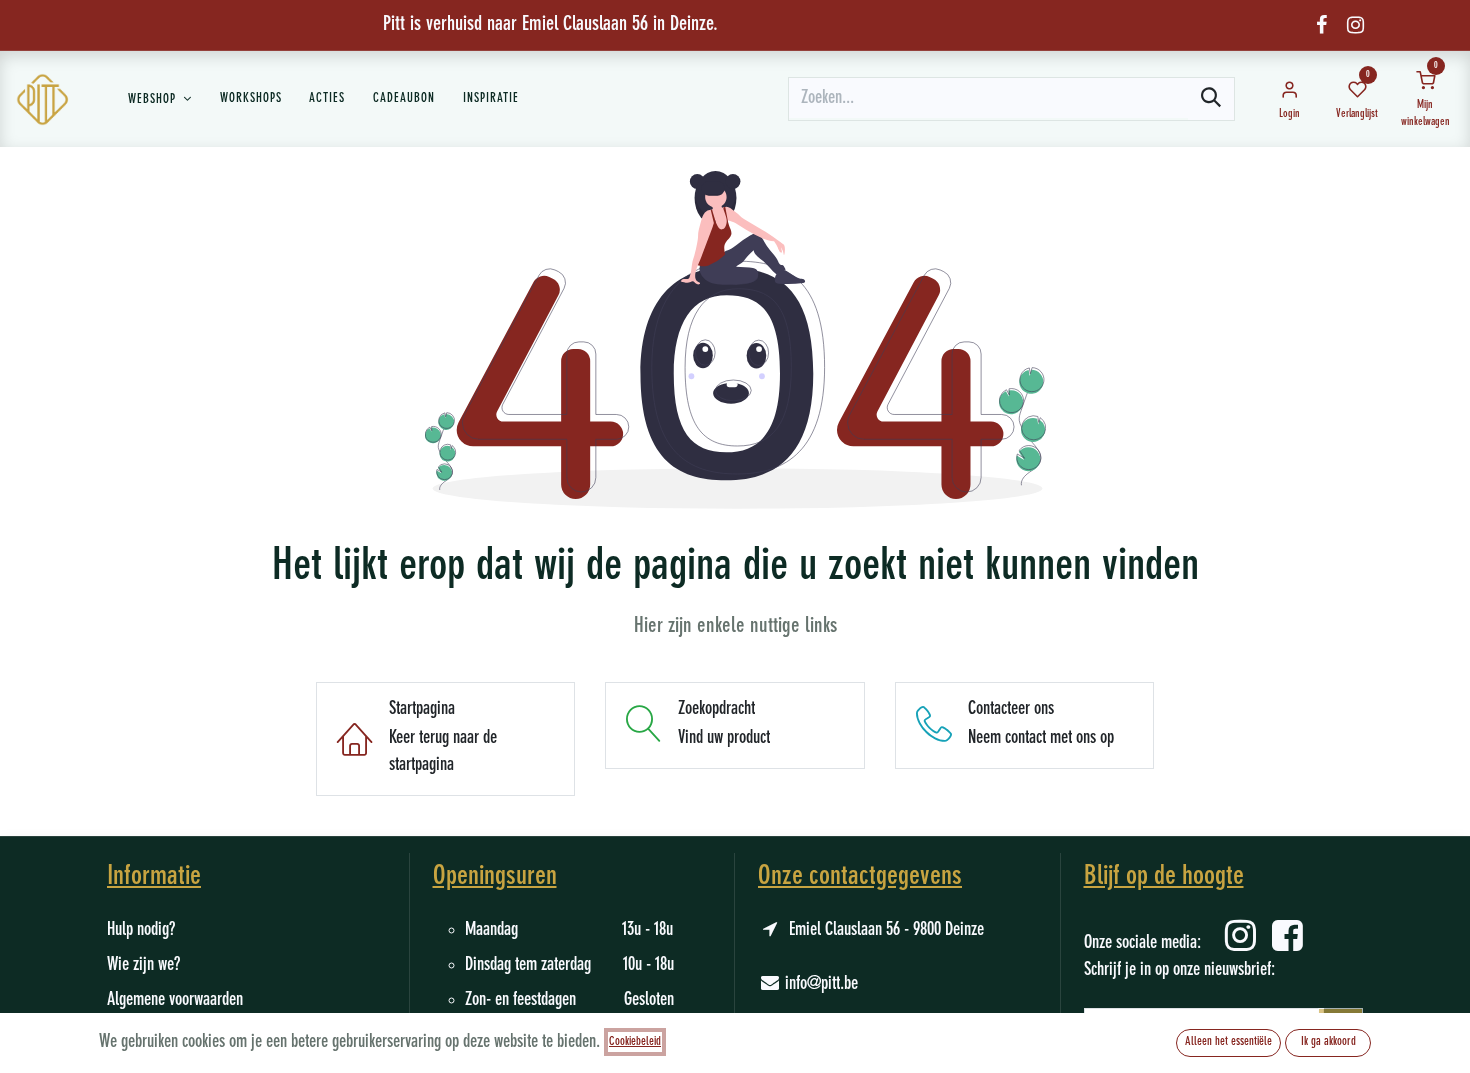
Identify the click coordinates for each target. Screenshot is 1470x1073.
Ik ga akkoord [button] (1328, 1042)
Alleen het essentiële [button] (1228, 1042)
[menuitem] (160, 99)
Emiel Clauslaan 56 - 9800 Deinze (886, 930)
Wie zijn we (140, 965)
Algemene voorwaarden (175, 1000)
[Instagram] (1355, 25)
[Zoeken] (1211, 99)
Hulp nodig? (141, 930)
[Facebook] (1321, 25)
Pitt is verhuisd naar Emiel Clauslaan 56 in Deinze (548, 25)
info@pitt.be (821, 984)
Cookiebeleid (635, 1042)
